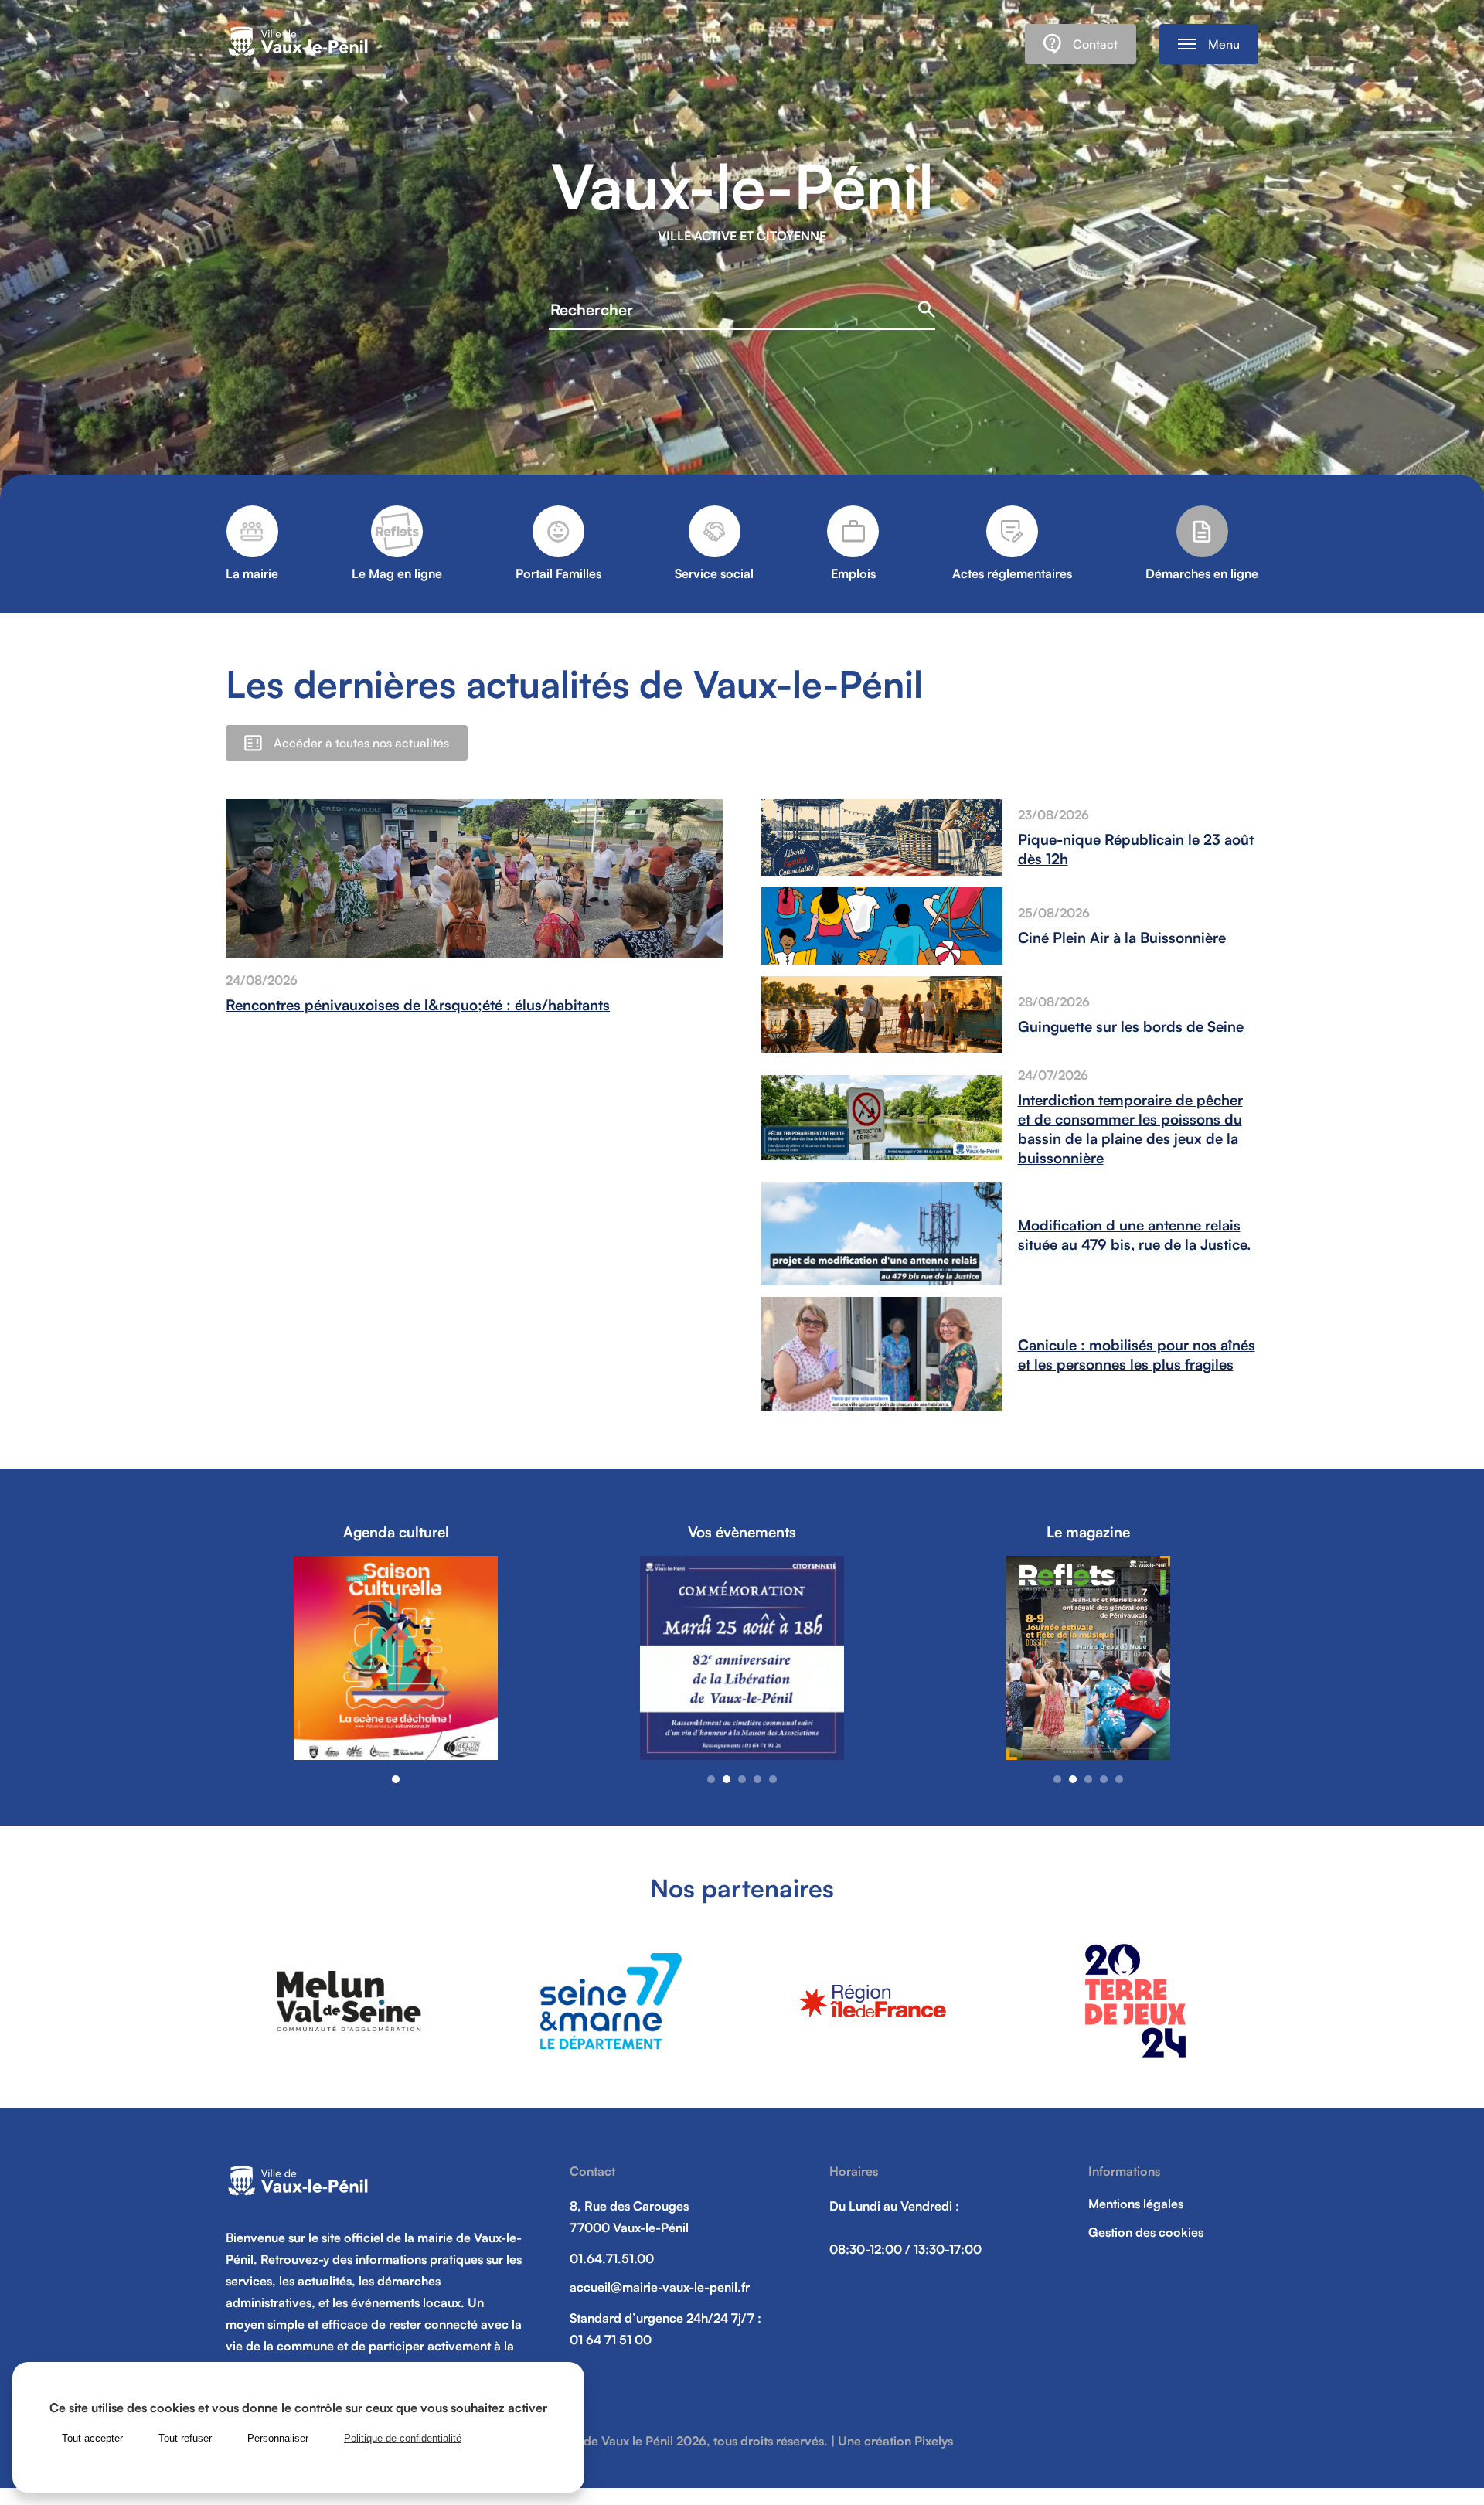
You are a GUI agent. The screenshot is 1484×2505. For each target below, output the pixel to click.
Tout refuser (185, 2438)
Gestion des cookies (1146, 2232)
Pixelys (934, 2441)
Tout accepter (92, 2438)
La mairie (252, 573)
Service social (714, 573)
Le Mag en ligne (397, 573)
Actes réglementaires (1012, 573)
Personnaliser (278, 2438)
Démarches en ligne (1202, 573)
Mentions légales (1136, 2204)
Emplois (853, 573)
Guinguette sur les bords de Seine (1131, 1026)
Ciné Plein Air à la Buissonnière (1122, 937)
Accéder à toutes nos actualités (361, 743)
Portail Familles (558, 573)
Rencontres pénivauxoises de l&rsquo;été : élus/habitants (418, 1004)
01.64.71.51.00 (612, 2258)
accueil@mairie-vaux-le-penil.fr (660, 2287)
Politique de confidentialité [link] (403, 2438)
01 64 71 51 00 (611, 2340)
